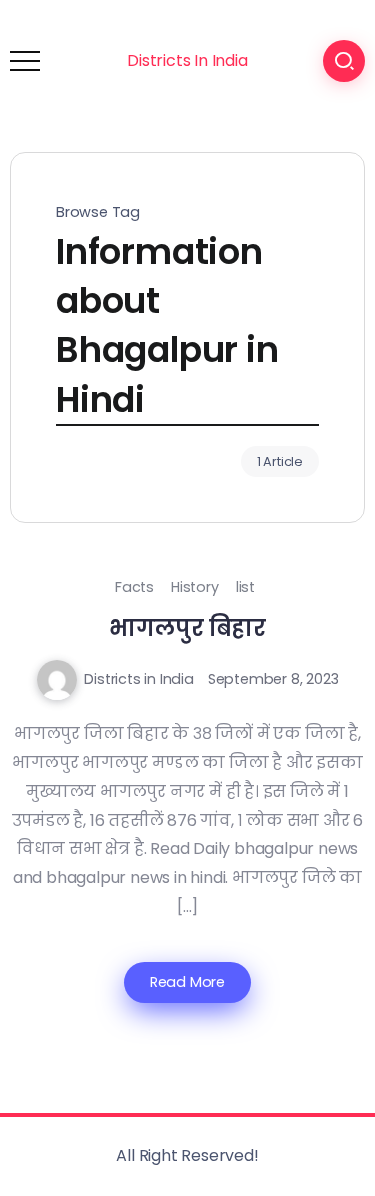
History (195, 587)
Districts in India (138, 679)
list (245, 587)
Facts (134, 587)
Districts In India (187, 60)
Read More (187, 982)
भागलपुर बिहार (187, 628)
